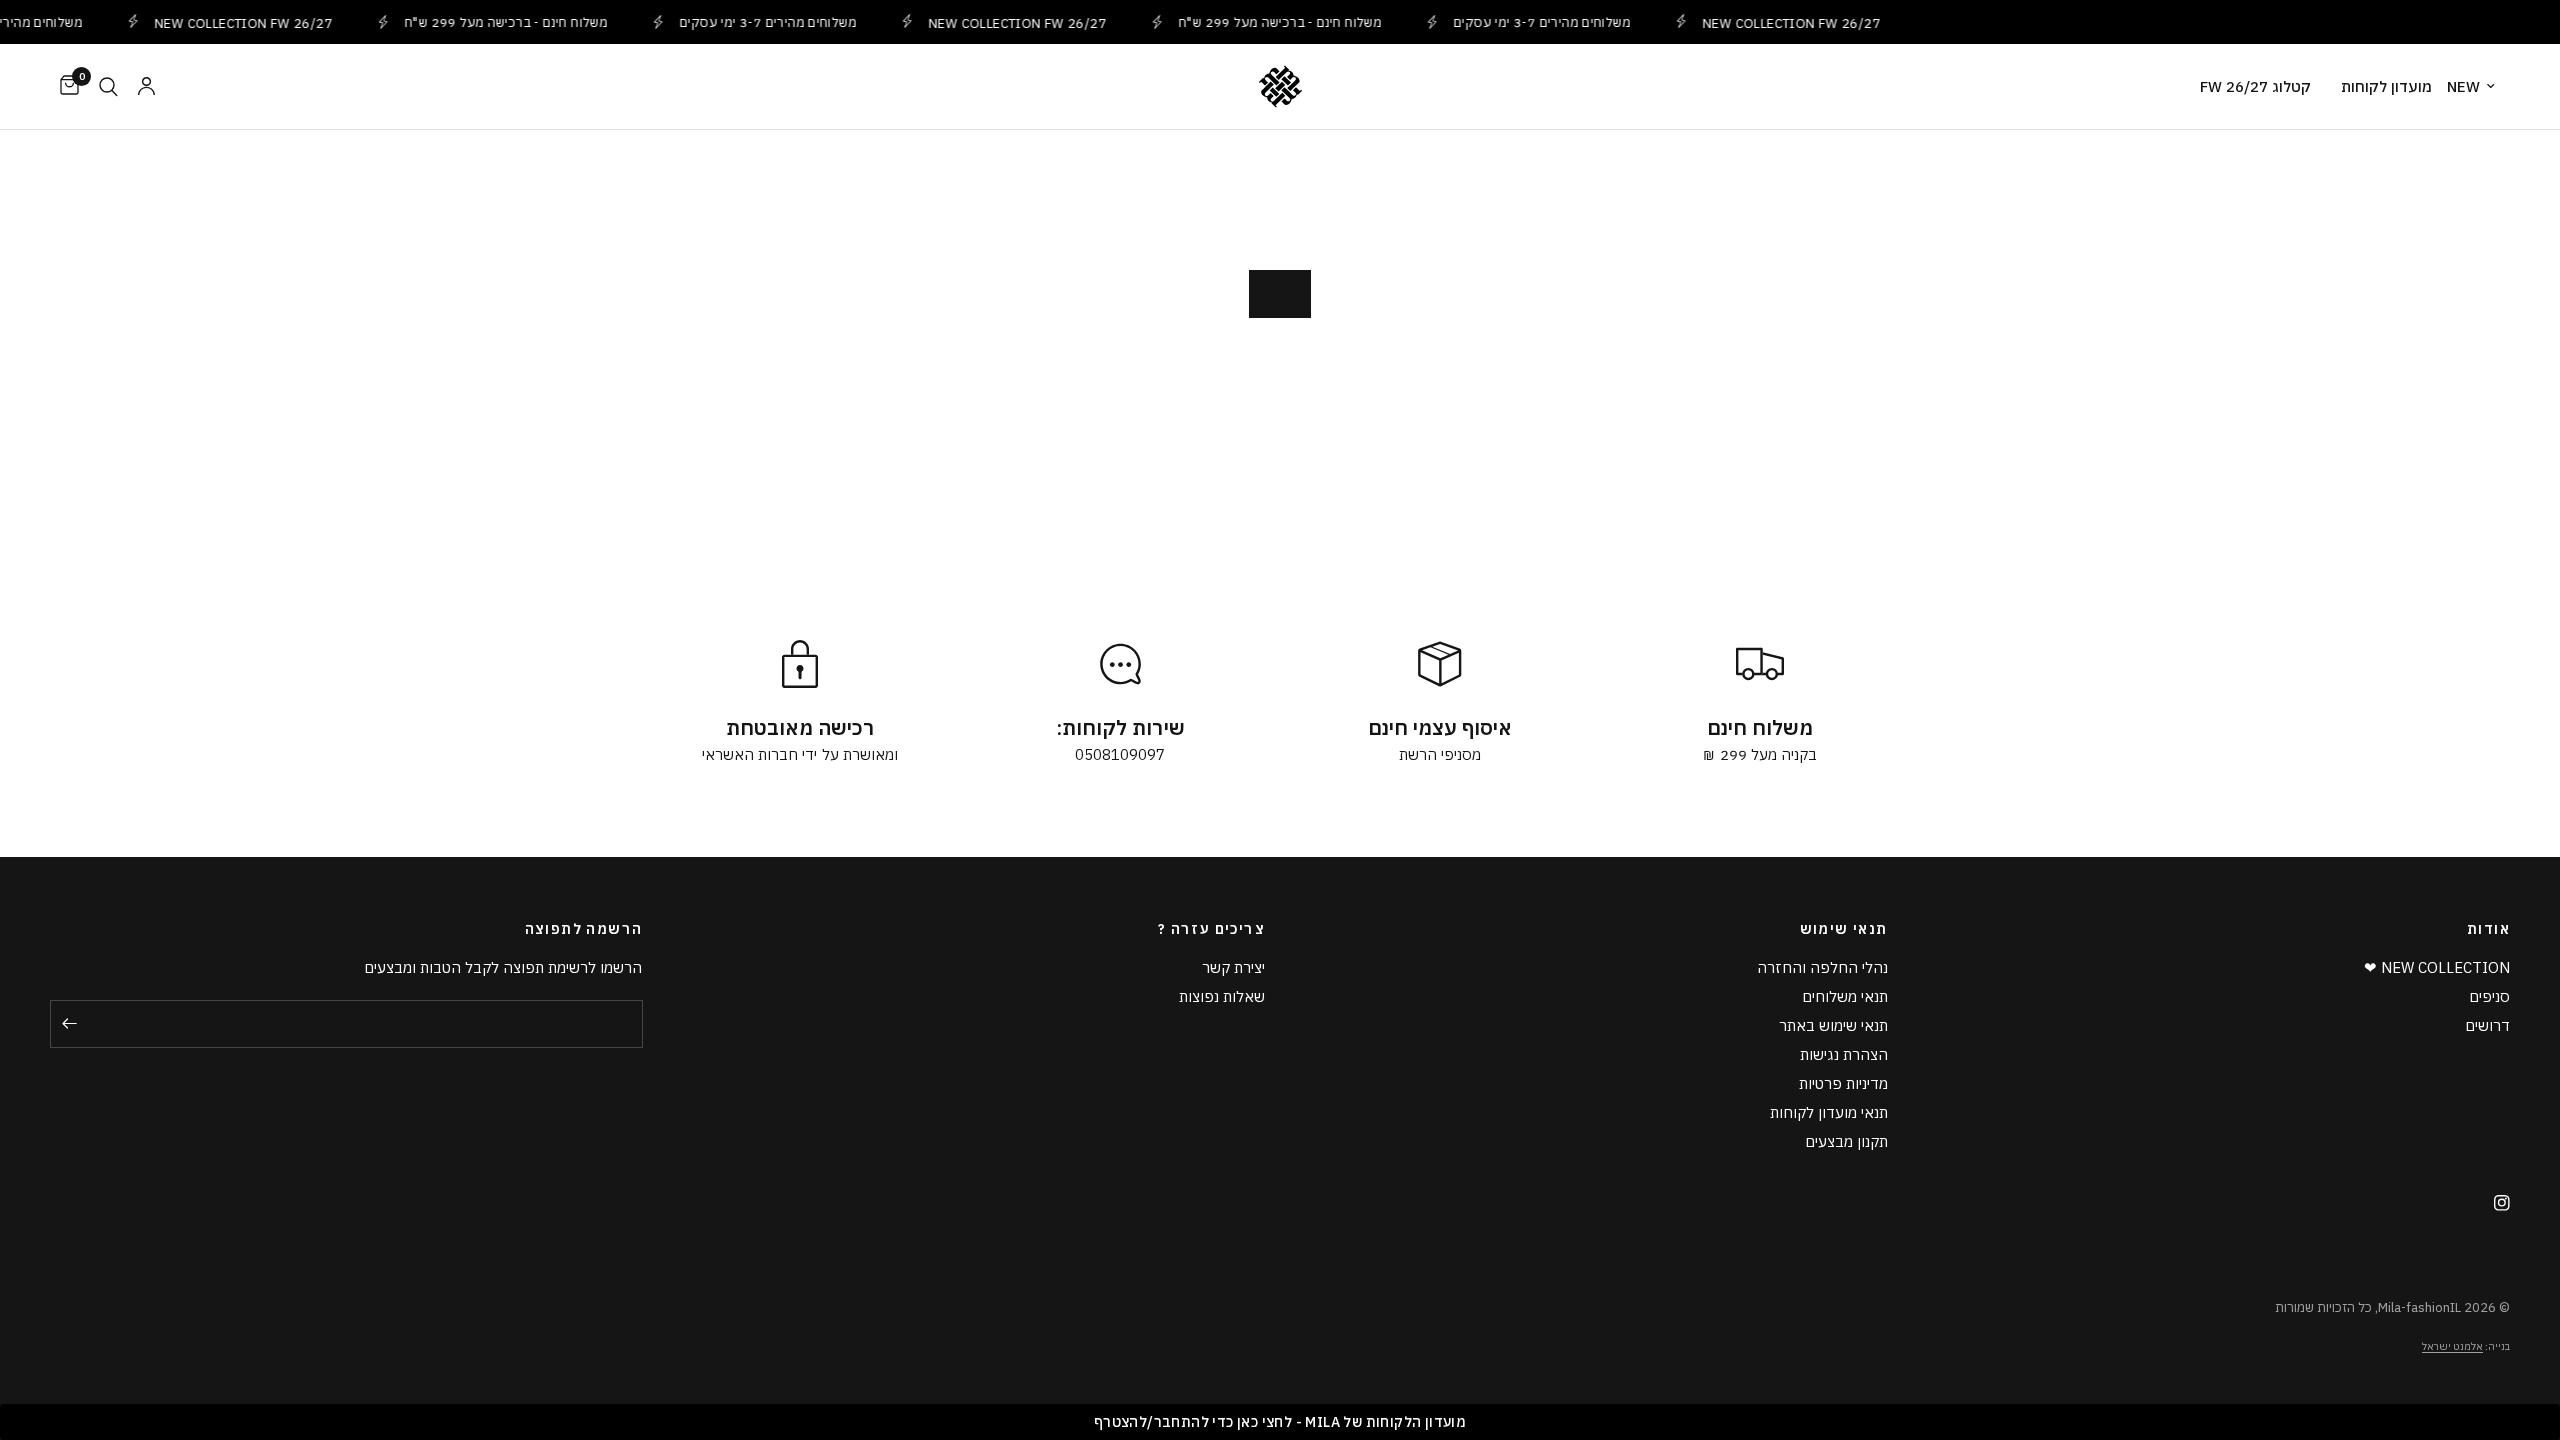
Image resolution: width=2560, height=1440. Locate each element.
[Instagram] (2494, 1203)
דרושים (2487, 1025)
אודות (2488, 929)
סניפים (2489, 996)
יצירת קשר (1233, 967)
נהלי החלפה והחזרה (1822, 967)
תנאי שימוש (1844, 929)
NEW (2463, 86)
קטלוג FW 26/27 (2255, 86)
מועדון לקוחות (2386, 86)
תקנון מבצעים (1846, 1141)
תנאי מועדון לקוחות (1829, 1112)
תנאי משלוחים (1845, 996)
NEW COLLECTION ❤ (2437, 967)
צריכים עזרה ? (1211, 929)
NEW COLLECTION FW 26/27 (228, 22)
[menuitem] (2478, 87)
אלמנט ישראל (2452, 1346)
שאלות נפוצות (1222, 996)
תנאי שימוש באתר (1833, 1025)
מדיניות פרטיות (1843, 1083)
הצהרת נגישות (1844, 1054)
